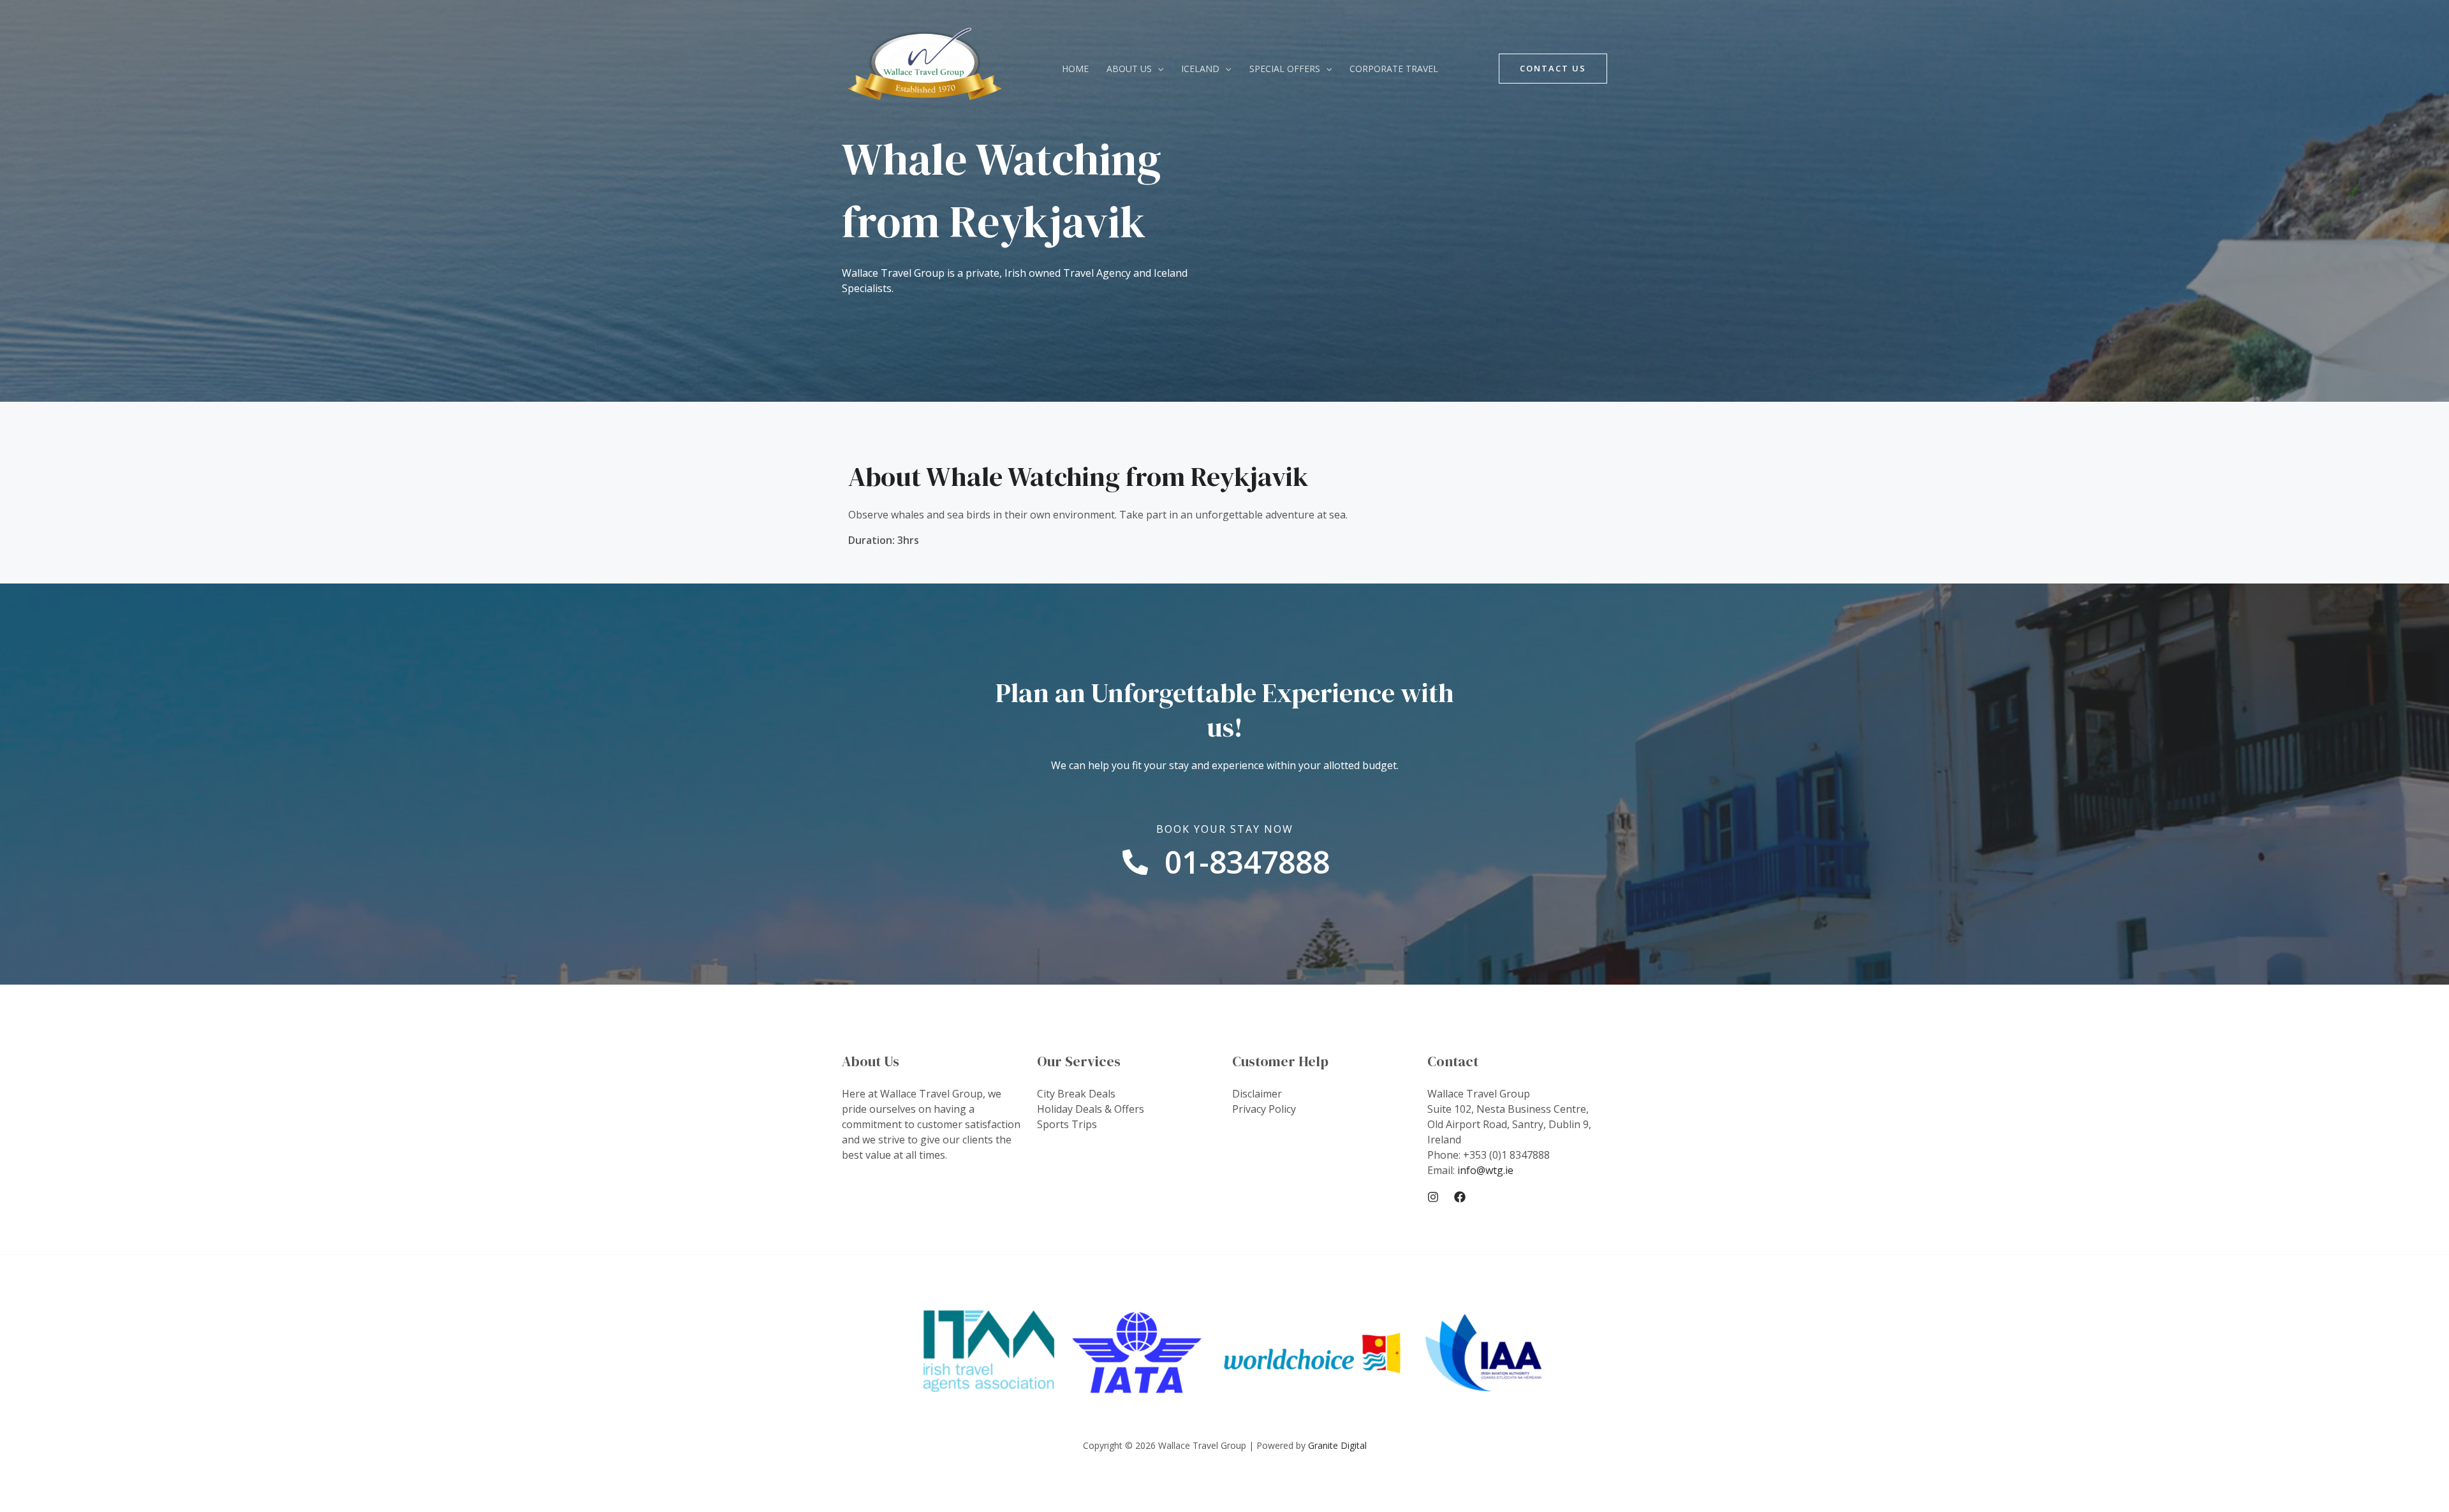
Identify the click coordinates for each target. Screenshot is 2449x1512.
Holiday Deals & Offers (1091, 1109)
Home (1075, 69)
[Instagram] (1433, 1197)
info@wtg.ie (1485, 1170)
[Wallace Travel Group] (925, 68)
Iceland (1200, 69)
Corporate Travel (1394, 69)
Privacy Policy (1264, 1109)
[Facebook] (1460, 1197)
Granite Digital (1337, 1445)
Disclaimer (1257, 1094)
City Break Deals (1076, 1094)
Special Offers (1285, 69)
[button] (1158, 69)
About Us (1129, 69)
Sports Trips (1067, 1124)
